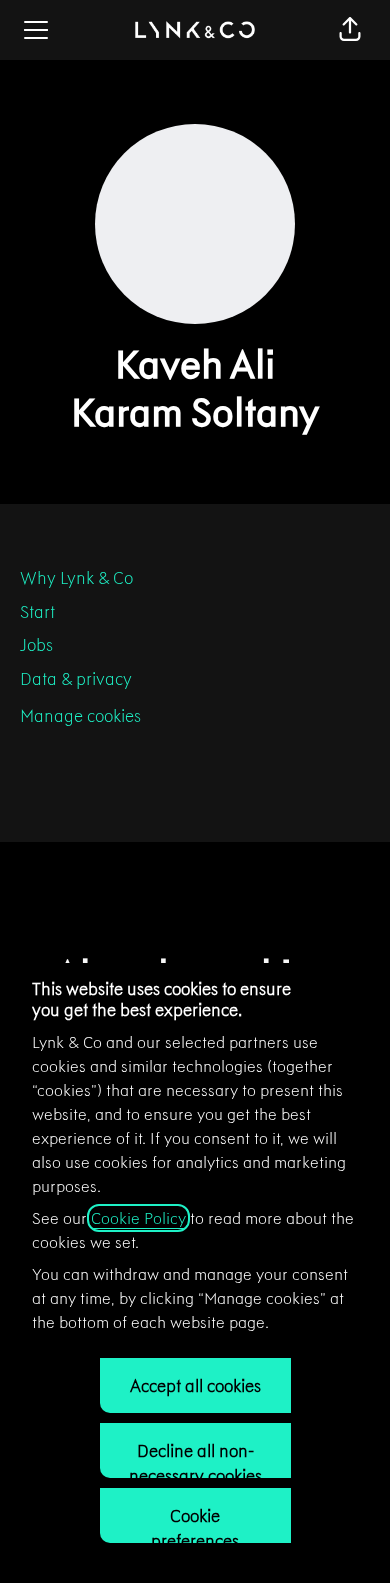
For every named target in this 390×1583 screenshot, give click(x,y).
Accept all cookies (195, 1386)
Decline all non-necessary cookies (195, 1459)
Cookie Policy (138, 1218)
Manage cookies (80, 716)
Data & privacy (76, 679)
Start (37, 612)
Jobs (36, 645)
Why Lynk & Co (76, 578)
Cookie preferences (195, 1524)
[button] (350, 30)
